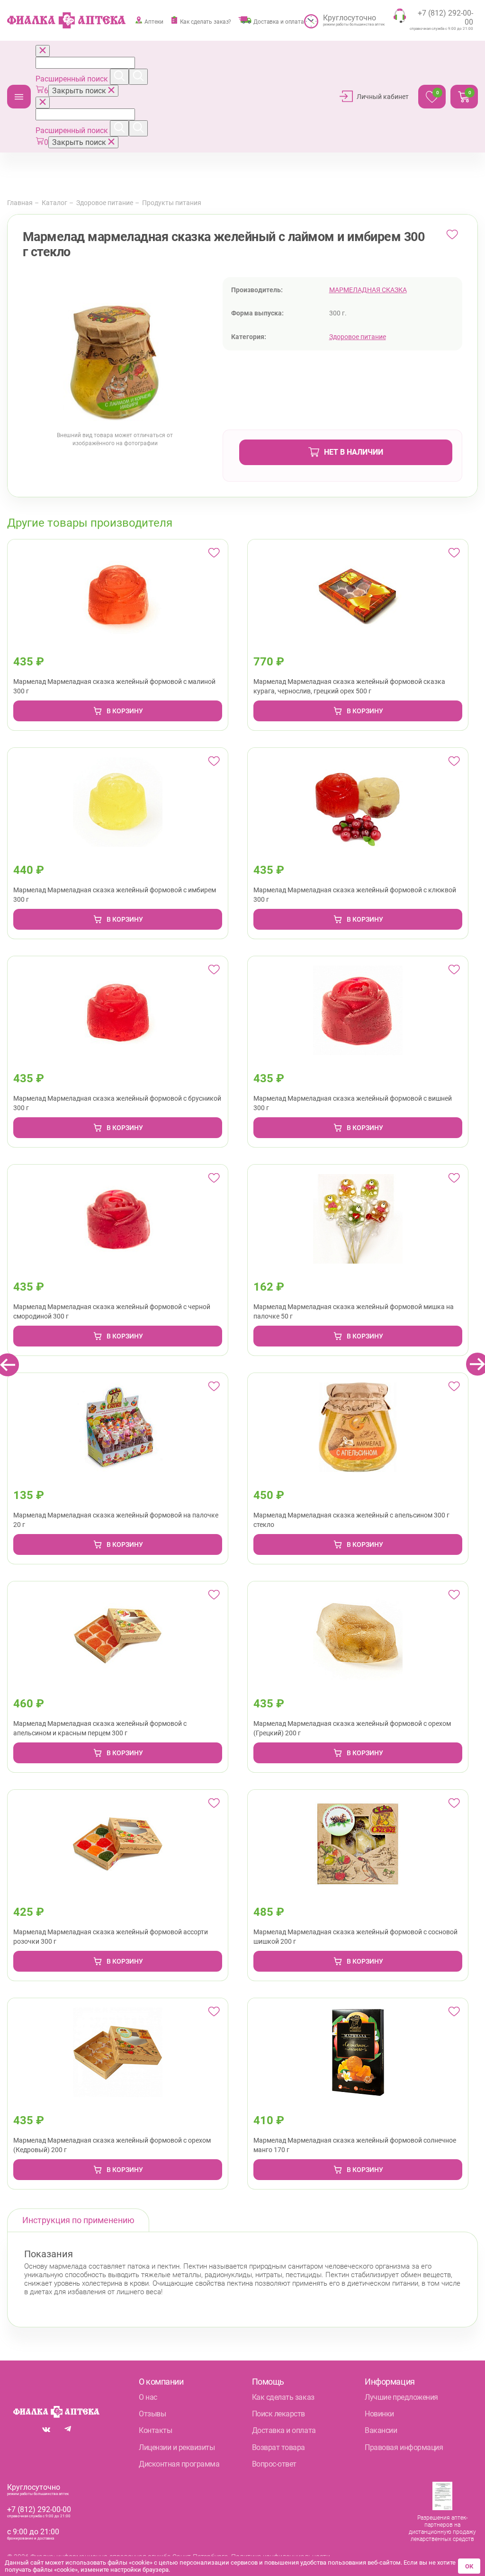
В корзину (125, 711)
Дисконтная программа (179, 2464)
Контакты (155, 2430)
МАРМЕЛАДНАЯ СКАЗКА (368, 290)
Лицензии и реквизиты (177, 2447)
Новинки (379, 2414)
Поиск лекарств (278, 2414)
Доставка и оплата (279, 22)
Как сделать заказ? (206, 22)
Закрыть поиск (80, 91)
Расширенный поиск (73, 79)
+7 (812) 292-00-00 (39, 2509)
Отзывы (152, 2414)
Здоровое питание (105, 203)
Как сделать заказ (283, 2397)
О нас (148, 2397)
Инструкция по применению (78, 2220)
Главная (20, 203)
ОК (469, 2566)
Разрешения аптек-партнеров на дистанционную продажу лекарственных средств (442, 2528)
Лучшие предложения (401, 2397)
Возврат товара (278, 2447)
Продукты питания (172, 203)
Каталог (19, 97)
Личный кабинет (383, 97)
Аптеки (154, 22)
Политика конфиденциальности (281, 2557)
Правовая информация (404, 2447)
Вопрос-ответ (274, 2464)
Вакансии (381, 2430)
